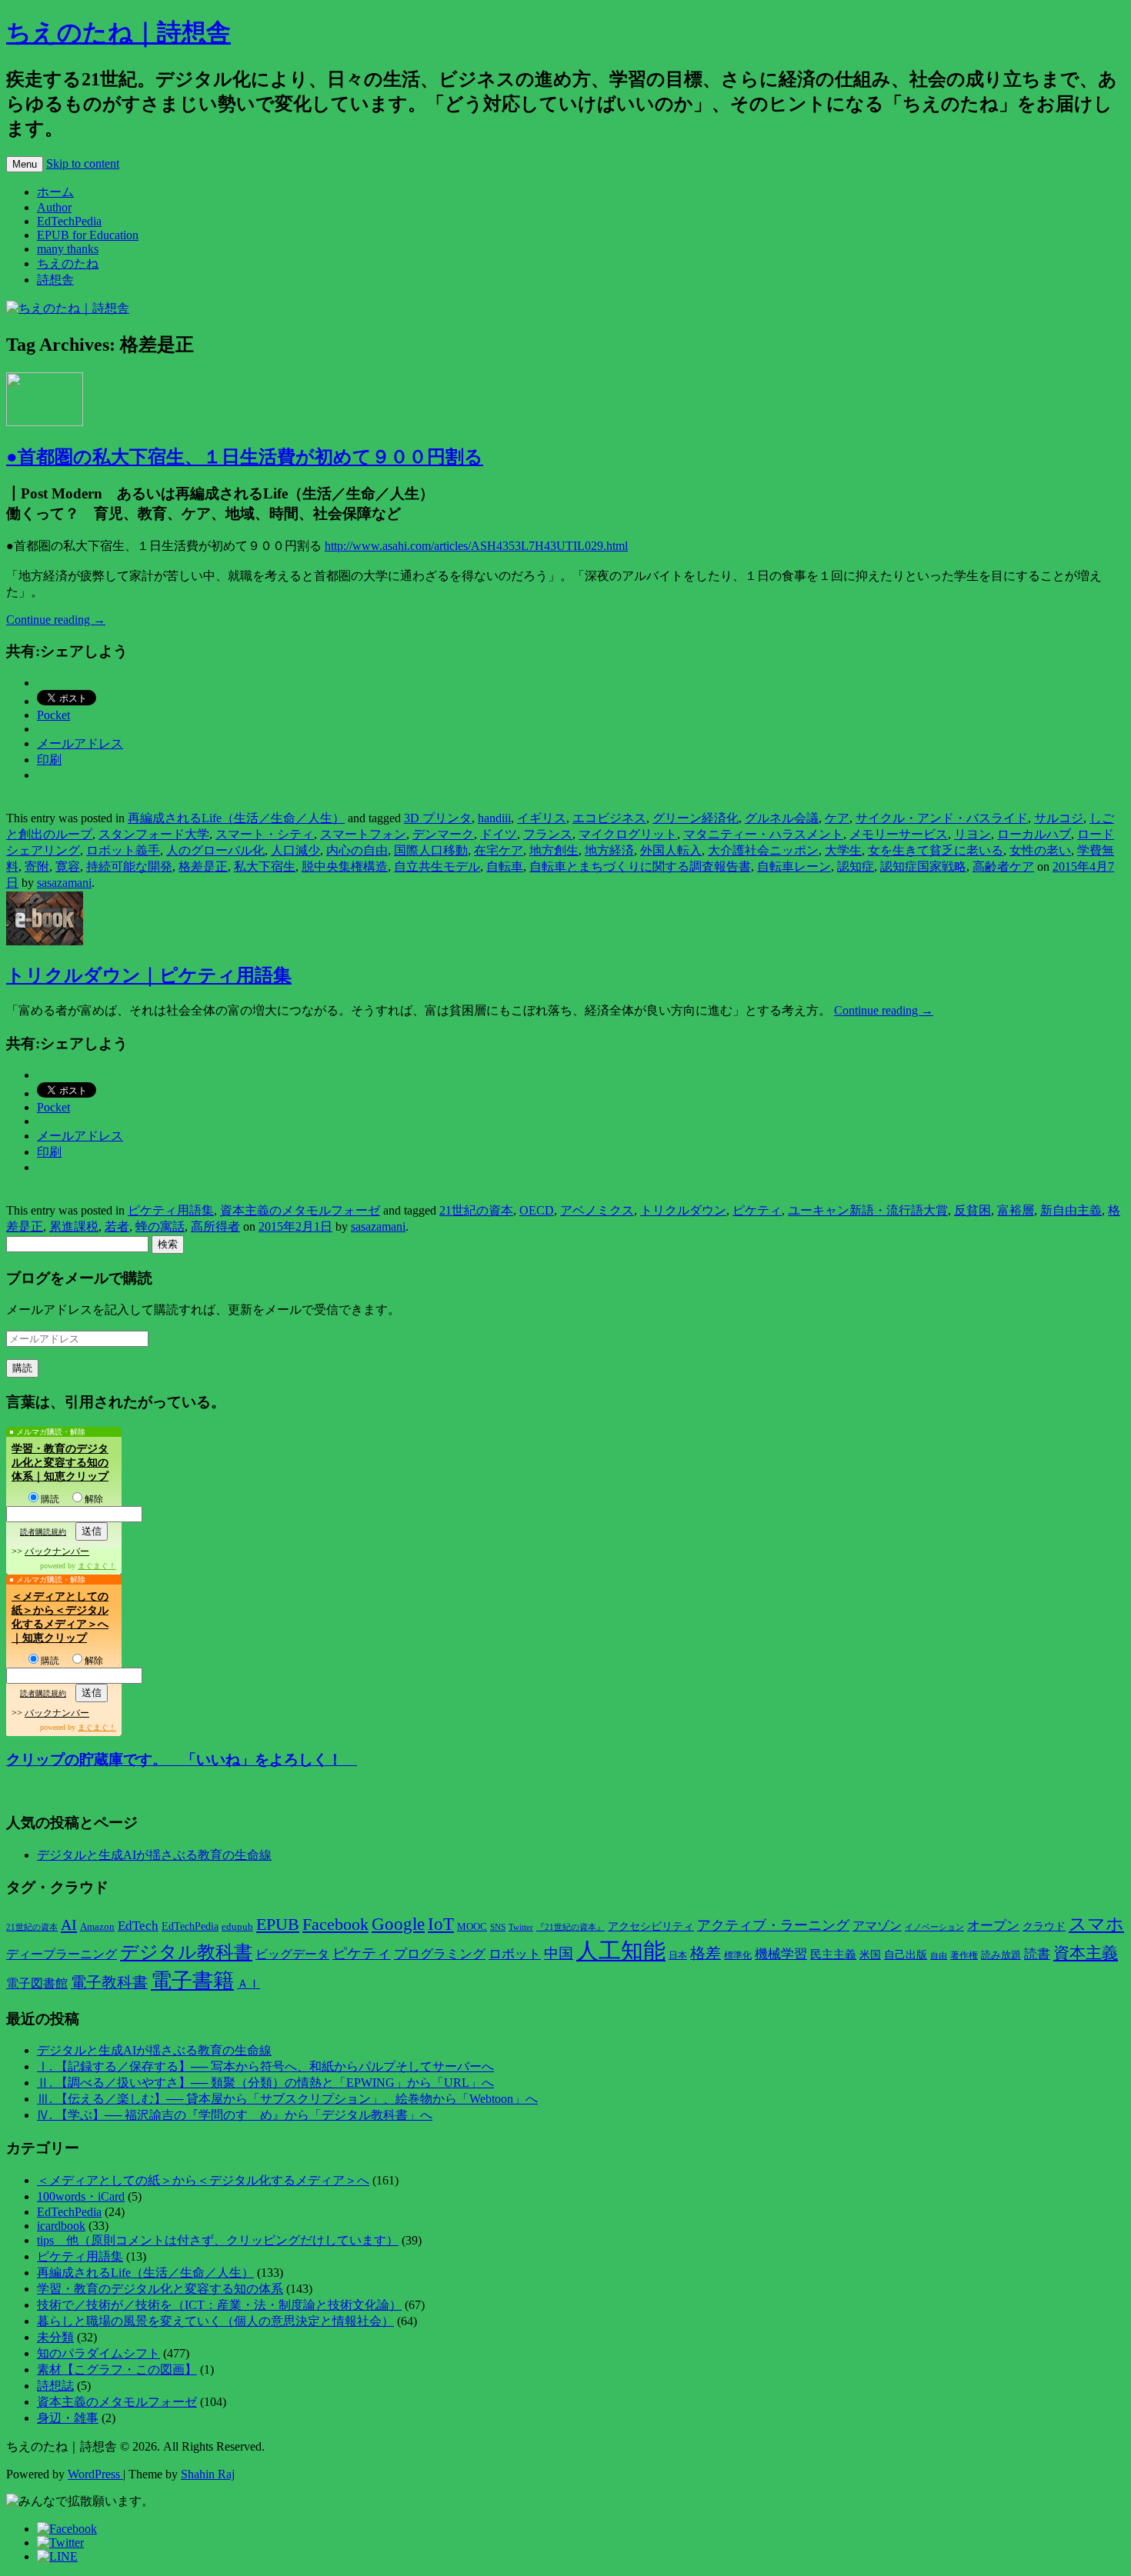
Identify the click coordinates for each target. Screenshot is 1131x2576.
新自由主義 (1071, 1210)
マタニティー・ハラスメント (763, 834)
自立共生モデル (437, 866)
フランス (548, 834)
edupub (237, 1927)
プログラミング (440, 1954)
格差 (706, 1953)
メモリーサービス (899, 834)
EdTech (138, 1926)
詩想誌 (55, 2386)
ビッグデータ (292, 1954)
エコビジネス (609, 818)
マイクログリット (628, 834)
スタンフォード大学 (154, 834)
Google (398, 1924)
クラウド (1044, 1926)
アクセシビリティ (651, 1926)
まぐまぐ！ (97, 1566)
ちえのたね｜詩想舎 (118, 32)
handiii (494, 818)
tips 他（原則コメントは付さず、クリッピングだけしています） (218, 2240)
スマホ (1096, 1924)
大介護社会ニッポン (763, 850)
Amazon (97, 1927)
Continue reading (56, 620)
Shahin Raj (208, 2474)
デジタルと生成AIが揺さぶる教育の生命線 (154, 1855)
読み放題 (1001, 1955)
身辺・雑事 (68, 2418)
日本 (678, 1955)
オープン (993, 1926)
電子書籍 (192, 1981)
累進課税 (74, 1226)
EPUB (278, 1924)
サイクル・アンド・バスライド (942, 818)
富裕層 (1016, 1210)
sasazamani (64, 883)
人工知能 (621, 1951)
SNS (498, 1927)
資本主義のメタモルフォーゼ (300, 1210)
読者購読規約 (43, 1532)
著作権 (964, 1955)
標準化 (738, 1955)
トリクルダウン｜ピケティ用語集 (149, 975)
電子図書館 (37, 1983)
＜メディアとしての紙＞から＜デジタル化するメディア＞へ (203, 2180)
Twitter (521, 1927)
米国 (870, 1955)
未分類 (55, 2337)
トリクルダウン (683, 1210)
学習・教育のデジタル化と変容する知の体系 (160, 2289)
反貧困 (973, 1210)
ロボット (515, 1954)
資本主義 (1086, 1953)
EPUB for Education (88, 235)
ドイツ (499, 834)
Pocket (53, 715)
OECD (537, 1210)
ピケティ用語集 (171, 1210)
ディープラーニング (62, 1954)
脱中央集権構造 (345, 866)
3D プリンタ (438, 818)
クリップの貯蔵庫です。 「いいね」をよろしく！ (182, 1760)
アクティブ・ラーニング (773, 1925)
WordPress (95, 2474)
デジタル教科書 (186, 1952)
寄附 (37, 866)
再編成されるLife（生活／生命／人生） (236, 818)
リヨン (973, 834)
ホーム (55, 192)
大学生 (843, 850)
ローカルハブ (1034, 834)
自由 (939, 1956)
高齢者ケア (1003, 866)
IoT (441, 1924)
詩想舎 (55, 280)
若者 (117, 1226)
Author (54, 207)
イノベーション (934, 1927)
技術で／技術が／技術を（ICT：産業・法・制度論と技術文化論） (219, 2305)
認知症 (856, 866)
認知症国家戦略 (923, 866)
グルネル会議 (782, 818)
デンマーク (443, 834)
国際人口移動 (431, 850)
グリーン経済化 (696, 818)
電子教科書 (109, 1982)
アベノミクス (597, 1210)
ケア (837, 818)
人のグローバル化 (215, 850)
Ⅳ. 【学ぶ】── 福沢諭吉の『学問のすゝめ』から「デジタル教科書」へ (235, 2115)
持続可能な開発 (129, 866)
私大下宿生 (265, 866)
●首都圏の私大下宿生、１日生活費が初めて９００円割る (245, 457)
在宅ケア (499, 850)
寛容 (68, 866)
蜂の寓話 (160, 1226)
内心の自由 (357, 850)
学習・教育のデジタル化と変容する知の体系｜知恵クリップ (60, 1463)
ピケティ (757, 1210)
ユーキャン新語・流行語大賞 (868, 1210)
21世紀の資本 (476, 1210)
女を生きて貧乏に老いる (936, 850)
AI (69, 1925)
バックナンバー (57, 1551)
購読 (50, 1499)
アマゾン (877, 1926)
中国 (559, 1953)
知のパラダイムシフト (98, 2353)
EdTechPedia (69, 221)
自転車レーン (794, 866)
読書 (1037, 1954)
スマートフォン (363, 834)
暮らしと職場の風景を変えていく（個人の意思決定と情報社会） (215, 2321)
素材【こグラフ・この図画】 (117, 2369)
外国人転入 (671, 850)
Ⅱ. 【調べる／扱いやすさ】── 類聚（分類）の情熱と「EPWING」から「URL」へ (265, 2083)
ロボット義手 (123, 850)
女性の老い (1040, 850)
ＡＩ (249, 1984)
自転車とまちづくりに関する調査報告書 (640, 866)
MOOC (472, 1927)
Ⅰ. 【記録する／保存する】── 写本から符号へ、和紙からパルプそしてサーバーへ (265, 2066)
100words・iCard (81, 2196)
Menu (25, 164)
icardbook (61, 2226)
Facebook (335, 1925)
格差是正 (203, 866)
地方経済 (609, 850)
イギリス (542, 818)
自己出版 (906, 1955)
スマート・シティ (265, 834)
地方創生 (554, 850)
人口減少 (295, 850)
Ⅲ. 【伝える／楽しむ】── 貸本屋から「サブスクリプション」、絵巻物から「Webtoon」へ (287, 2099)
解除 (94, 1499)
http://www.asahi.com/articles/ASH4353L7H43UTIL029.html (476, 546)
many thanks (68, 249)
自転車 (505, 866)
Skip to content (83, 163)
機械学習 (781, 1954)
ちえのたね (68, 263)
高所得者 (215, 1226)
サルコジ (1059, 818)
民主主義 (833, 1954)
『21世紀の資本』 (571, 1927)
